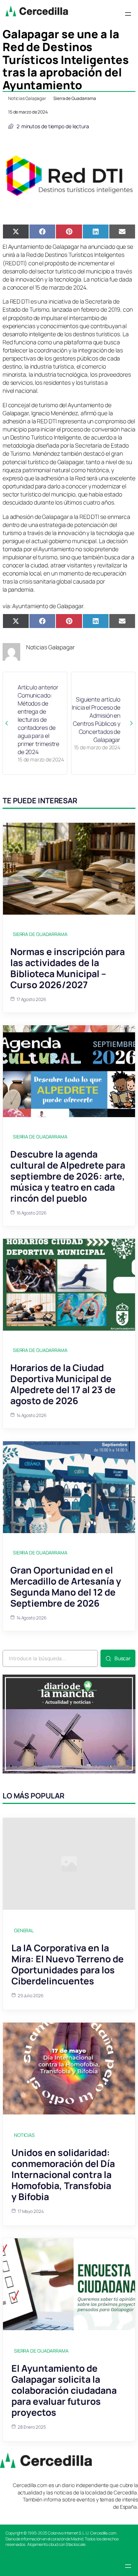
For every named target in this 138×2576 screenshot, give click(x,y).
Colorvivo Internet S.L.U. (69, 2533)
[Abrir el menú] (128, 14)
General (24, 1930)
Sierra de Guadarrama (75, 98)
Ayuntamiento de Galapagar (48, 606)
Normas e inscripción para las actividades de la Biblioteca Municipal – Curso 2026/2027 (68, 968)
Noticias (24, 2135)
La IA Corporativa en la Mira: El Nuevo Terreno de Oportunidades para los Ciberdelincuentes (68, 1964)
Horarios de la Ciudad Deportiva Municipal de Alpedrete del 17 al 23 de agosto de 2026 (63, 1384)
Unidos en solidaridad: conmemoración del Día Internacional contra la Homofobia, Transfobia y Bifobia (63, 2175)
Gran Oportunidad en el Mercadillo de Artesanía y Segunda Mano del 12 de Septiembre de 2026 (66, 1587)
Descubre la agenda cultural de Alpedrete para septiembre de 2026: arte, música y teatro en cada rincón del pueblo (68, 1176)
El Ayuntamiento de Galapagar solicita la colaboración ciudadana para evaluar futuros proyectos (64, 2390)
